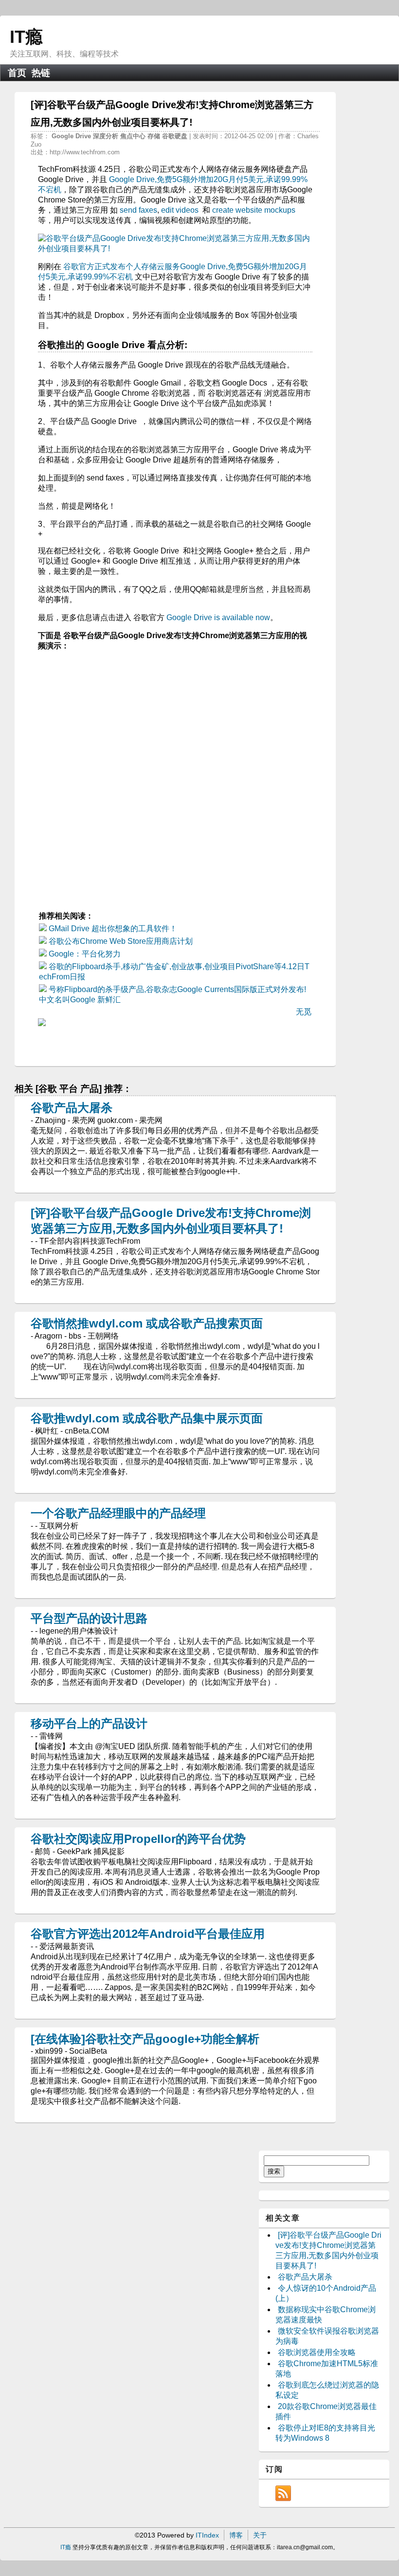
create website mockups (254, 210)
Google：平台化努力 (85, 954)
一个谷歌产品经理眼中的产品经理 (118, 1513)
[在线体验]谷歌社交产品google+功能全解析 (145, 2039)
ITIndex (207, 2535)
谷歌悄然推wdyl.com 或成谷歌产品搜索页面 (147, 1323)
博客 (236, 2535)
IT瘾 (26, 37)
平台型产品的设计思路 (89, 1618)
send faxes (138, 210)
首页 (17, 73)
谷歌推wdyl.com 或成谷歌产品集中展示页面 (147, 1418)
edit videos (180, 210)
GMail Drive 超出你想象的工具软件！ (113, 929)
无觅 (304, 1012)
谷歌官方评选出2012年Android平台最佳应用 (148, 1934)
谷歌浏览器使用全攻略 (317, 2352)
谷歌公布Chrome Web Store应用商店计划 (121, 941)
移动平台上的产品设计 (89, 1723)
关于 (260, 2535)
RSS (283, 2493)
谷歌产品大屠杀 (72, 1108)
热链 (41, 73)
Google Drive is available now (218, 617)
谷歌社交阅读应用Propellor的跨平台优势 (138, 1839)
